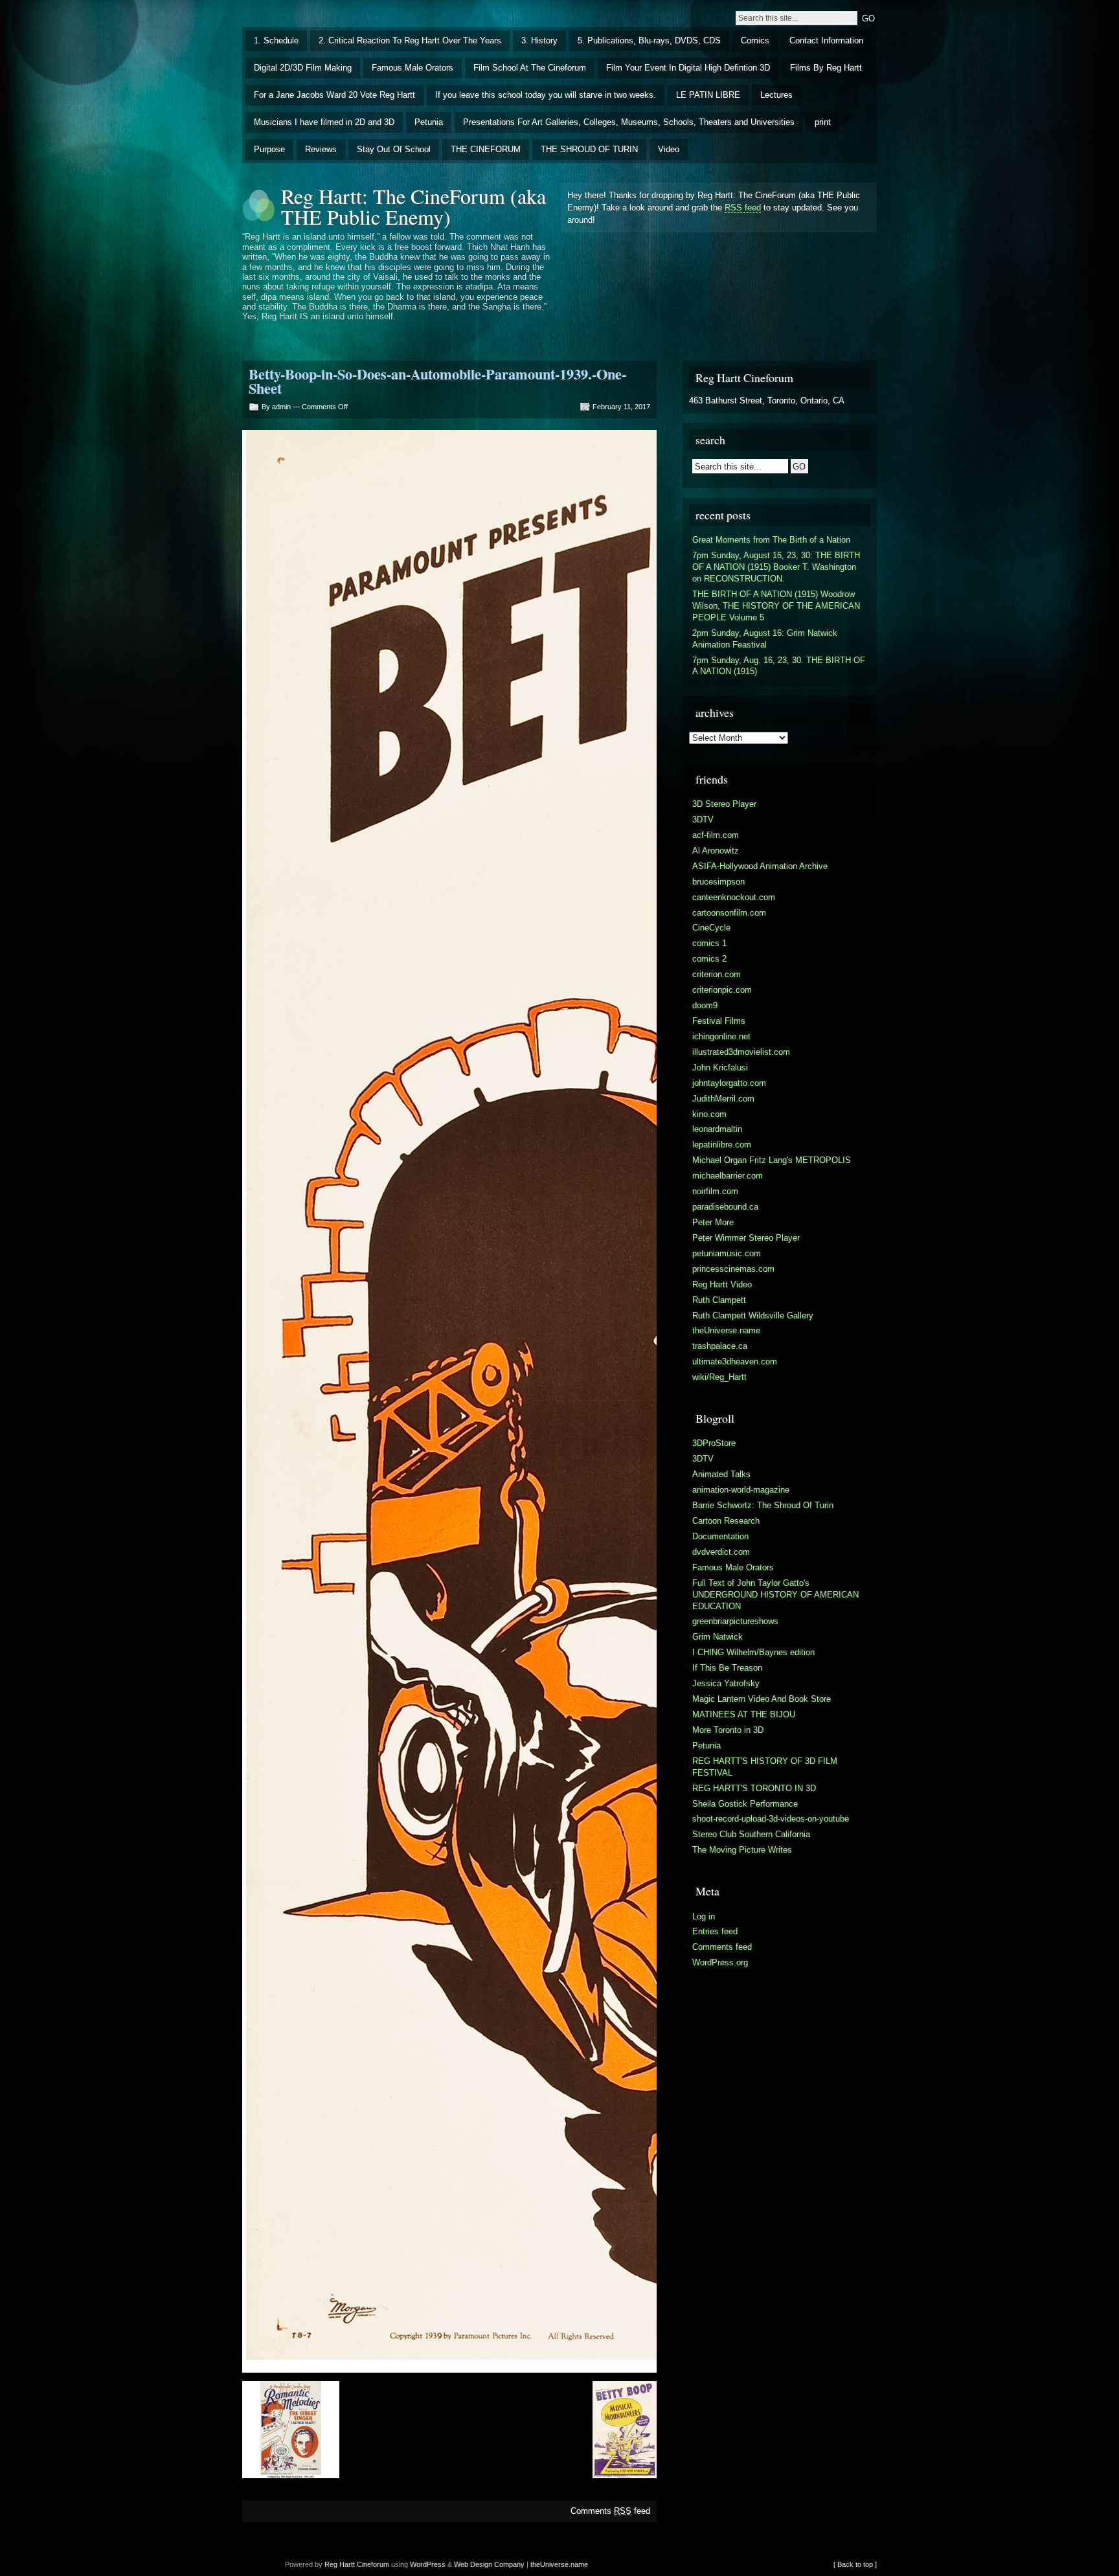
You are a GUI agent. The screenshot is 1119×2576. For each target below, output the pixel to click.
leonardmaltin (717, 1129)
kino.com (709, 1114)
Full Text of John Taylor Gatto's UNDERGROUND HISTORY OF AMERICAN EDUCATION (775, 1595)
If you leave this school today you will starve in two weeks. (546, 95)
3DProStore (714, 1443)
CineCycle (711, 928)
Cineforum (373, 2564)
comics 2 (709, 959)
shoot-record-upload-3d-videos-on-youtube (771, 1819)
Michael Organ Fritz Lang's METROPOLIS (772, 1160)
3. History (539, 40)
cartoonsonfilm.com (729, 913)
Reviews (321, 149)
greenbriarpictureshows (735, 1621)
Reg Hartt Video (722, 1284)
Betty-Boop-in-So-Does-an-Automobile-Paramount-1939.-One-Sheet (437, 381)
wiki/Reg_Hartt (719, 1377)
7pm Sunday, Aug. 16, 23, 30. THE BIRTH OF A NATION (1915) (779, 666)
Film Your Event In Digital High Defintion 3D (688, 68)
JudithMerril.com (723, 1099)
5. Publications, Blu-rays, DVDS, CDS (649, 40)
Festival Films (719, 1021)
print (823, 122)
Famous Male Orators (413, 68)
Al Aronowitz (716, 851)
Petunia (429, 122)
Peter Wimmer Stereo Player (746, 1238)
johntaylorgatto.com (729, 1083)
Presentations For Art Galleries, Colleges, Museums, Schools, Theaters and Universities (629, 122)
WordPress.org (720, 1962)
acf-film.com (716, 835)
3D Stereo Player (724, 804)
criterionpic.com (722, 990)
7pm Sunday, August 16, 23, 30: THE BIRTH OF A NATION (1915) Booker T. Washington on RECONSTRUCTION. (776, 567)
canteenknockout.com (734, 897)
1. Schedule (276, 40)
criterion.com (717, 974)
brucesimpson (718, 882)
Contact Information (826, 40)
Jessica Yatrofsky (726, 1683)
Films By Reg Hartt (826, 68)
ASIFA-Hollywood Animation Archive (760, 866)
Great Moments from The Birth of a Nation (771, 540)
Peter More (713, 1222)
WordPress (428, 2564)
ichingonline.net (721, 1036)
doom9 (705, 1005)
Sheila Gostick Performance (745, 1804)
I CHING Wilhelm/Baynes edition (753, 1652)
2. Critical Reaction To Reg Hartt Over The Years (410, 40)
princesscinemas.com (733, 1269)
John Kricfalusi (720, 1068)
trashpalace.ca (720, 1346)
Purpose (269, 149)
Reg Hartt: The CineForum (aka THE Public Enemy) (413, 206)
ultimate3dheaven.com (735, 1361)
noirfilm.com (715, 1191)
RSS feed (743, 208)
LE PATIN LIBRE (708, 95)
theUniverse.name (726, 1330)
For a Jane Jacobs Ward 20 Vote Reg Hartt (334, 95)
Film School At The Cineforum (530, 68)
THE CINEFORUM (486, 149)
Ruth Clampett (719, 1300)
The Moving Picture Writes (742, 1850)
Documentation (720, 1536)
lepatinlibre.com (722, 1145)
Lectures (776, 95)
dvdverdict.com (721, 1552)
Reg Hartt (340, 2564)
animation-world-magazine (741, 1490)
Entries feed (715, 1931)
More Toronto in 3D (728, 1730)
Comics (755, 40)
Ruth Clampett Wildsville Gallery (753, 1316)
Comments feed (610, 2511)
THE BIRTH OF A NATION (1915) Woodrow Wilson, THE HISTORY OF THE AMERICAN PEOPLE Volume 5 (776, 606)
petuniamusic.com (727, 1253)
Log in (704, 1916)
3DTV (703, 819)
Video (669, 149)
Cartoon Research (726, 1521)
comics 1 (709, 943)
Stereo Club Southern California (751, 1834)
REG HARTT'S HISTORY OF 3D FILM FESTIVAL (765, 1767)
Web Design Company (489, 2564)
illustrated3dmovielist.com (741, 1052)
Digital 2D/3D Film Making (303, 68)
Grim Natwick (718, 1637)
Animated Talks (721, 1474)
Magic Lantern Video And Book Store (762, 1699)
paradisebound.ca (725, 1207)
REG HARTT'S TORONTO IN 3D (754, 1788)
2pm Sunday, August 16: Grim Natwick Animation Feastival (765, 639)
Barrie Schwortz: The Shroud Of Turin (763, 1505)
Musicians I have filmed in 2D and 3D (324, 122)
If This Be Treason (727, 1668)
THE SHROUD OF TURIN (589, 149)
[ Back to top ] (855, 2564)
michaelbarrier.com (728, 1176)
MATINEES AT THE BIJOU (744, 1714)
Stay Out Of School (394, 149)
